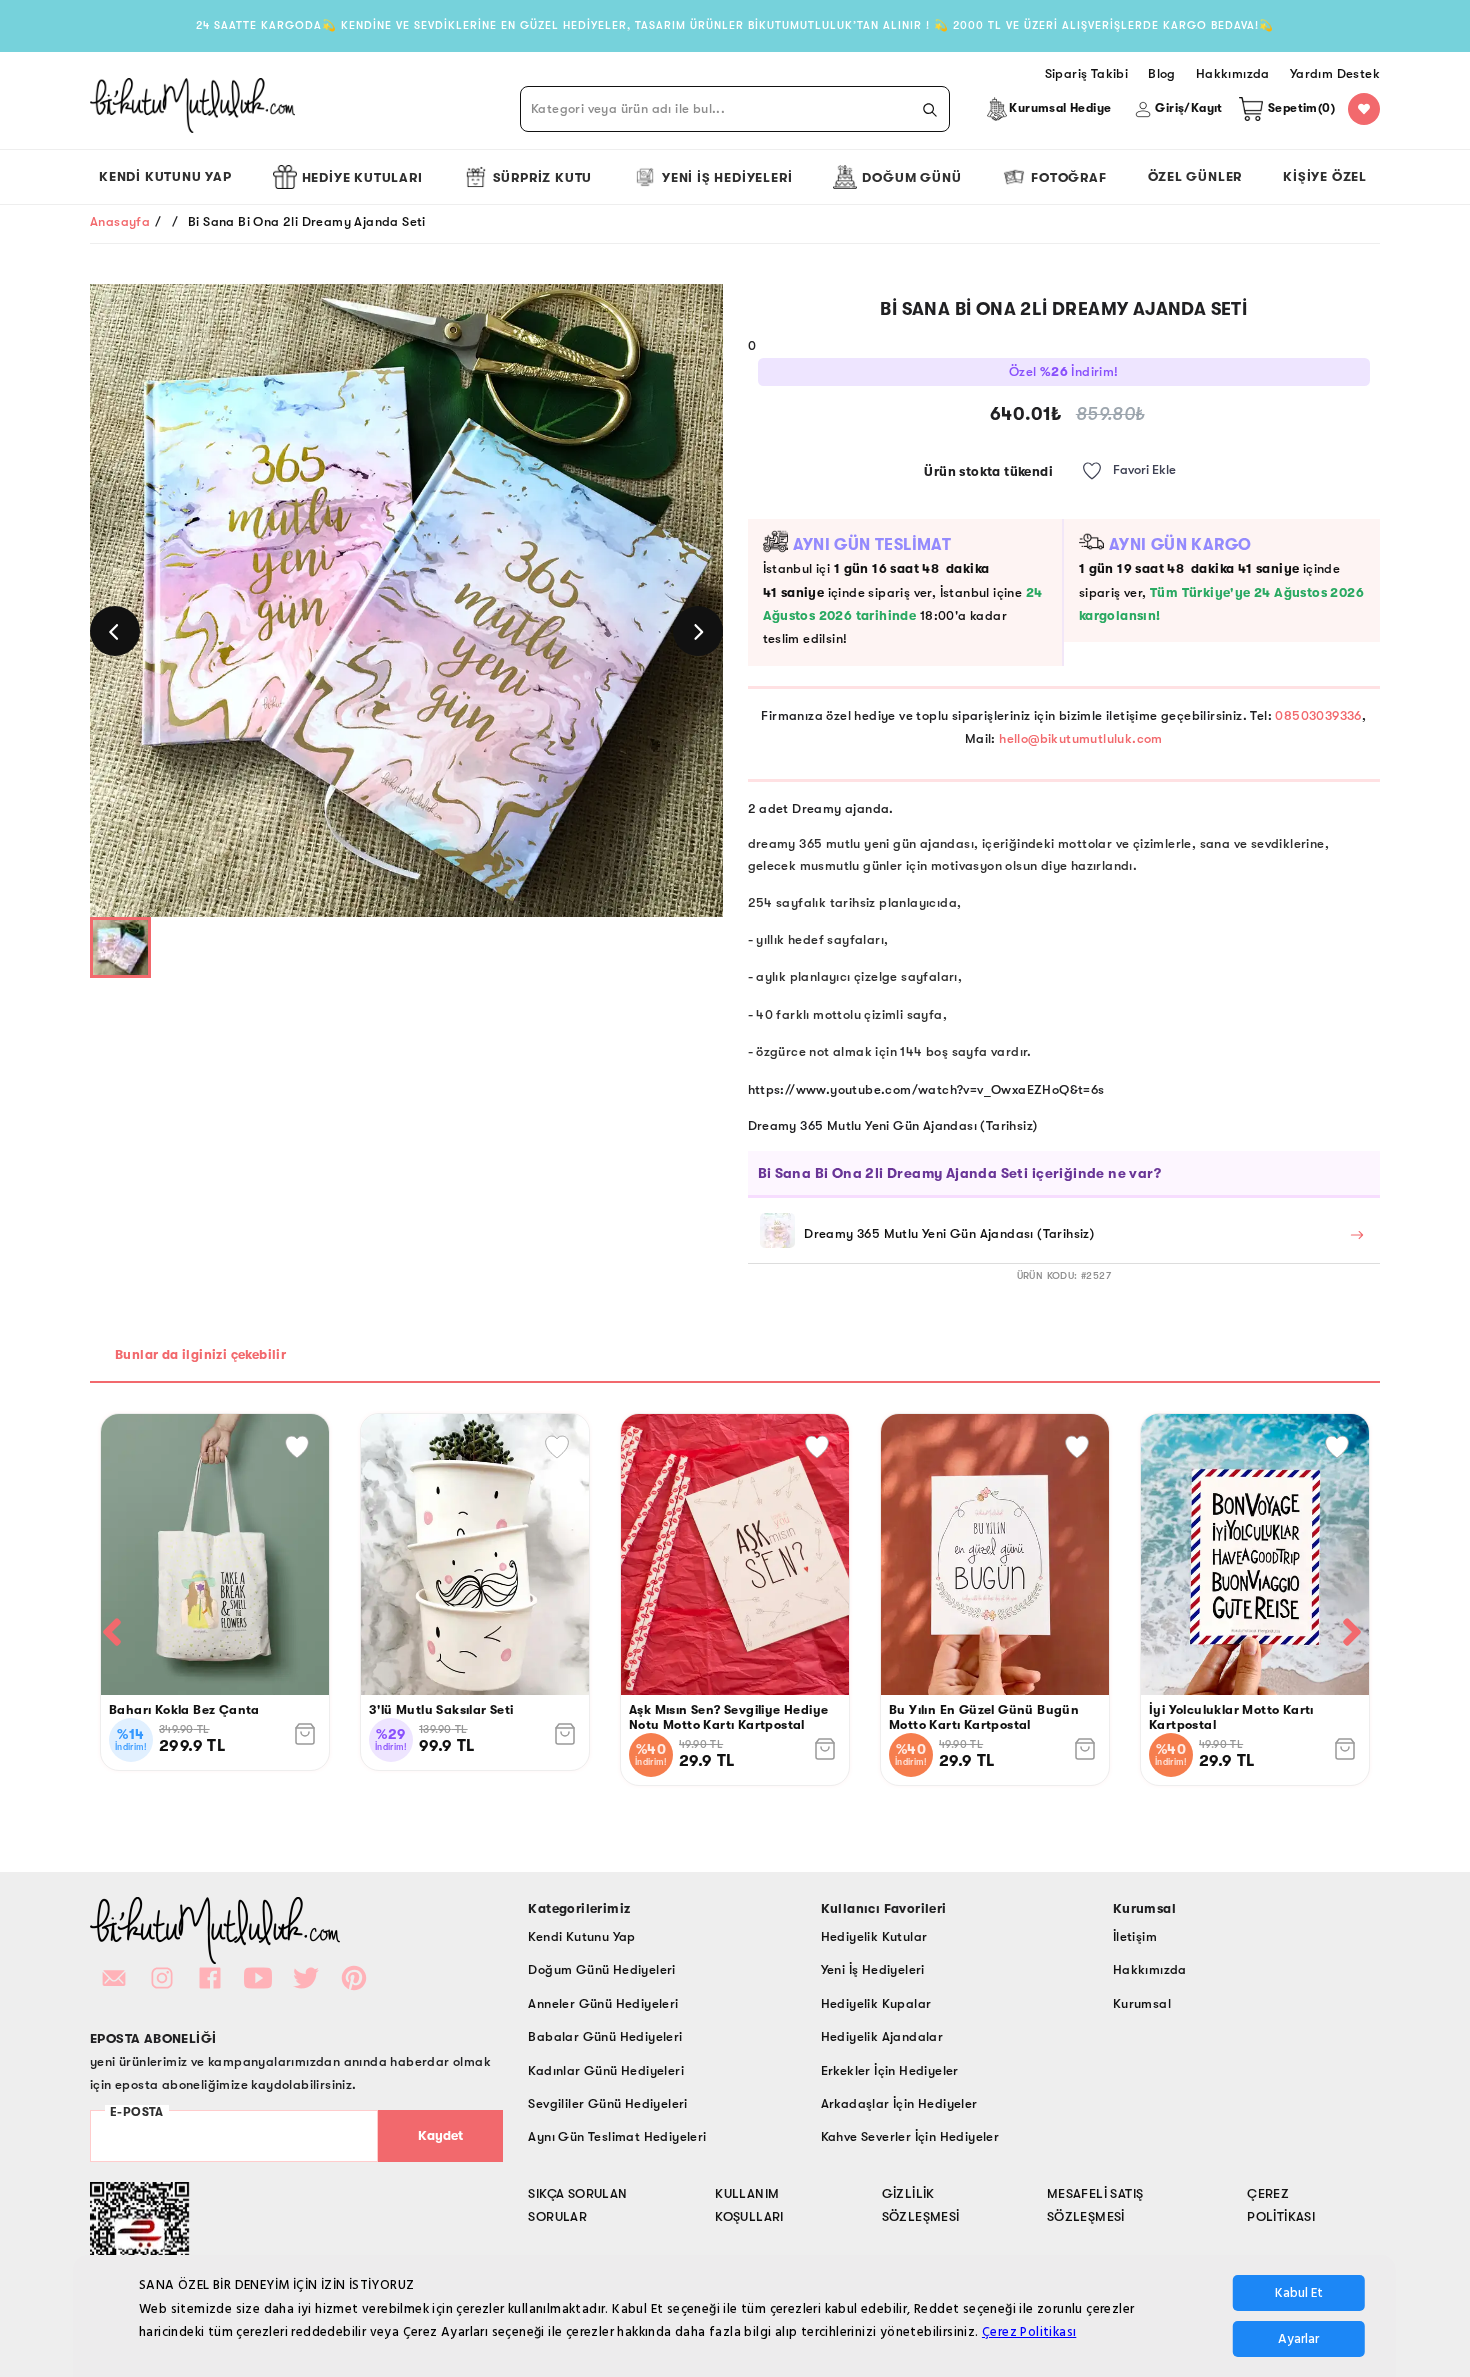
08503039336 (1318, 715)
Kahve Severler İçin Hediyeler (910, 2136)
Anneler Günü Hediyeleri (603, 2003)
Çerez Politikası (1029, 2332)
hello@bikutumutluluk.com (1081, 738)
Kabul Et (1299, 2293)
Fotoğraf (1068, 177)
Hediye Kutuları (362, 177)
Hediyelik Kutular (874, 1936)
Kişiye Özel (1325, 176)
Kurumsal (1142, 2003)
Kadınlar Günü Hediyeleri (606, 2070)
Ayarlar (1298, 2339)
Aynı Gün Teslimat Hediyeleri (617, 2136)
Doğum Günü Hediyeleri (601, 1969)
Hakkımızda (1150, 1969)
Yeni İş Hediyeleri (727, 177)
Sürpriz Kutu (543, 177)
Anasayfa (120, 221)
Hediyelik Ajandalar (882, 2036)
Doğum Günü (911, 177)
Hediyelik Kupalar (876, 2003)
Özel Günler (1195, 176)
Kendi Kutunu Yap (165, 176)
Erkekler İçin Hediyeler (890, 2070)
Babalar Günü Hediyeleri (605, 2036)
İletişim (1135, 1936)
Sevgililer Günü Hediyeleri (607, 2103)
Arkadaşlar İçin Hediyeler (899, 2103)
